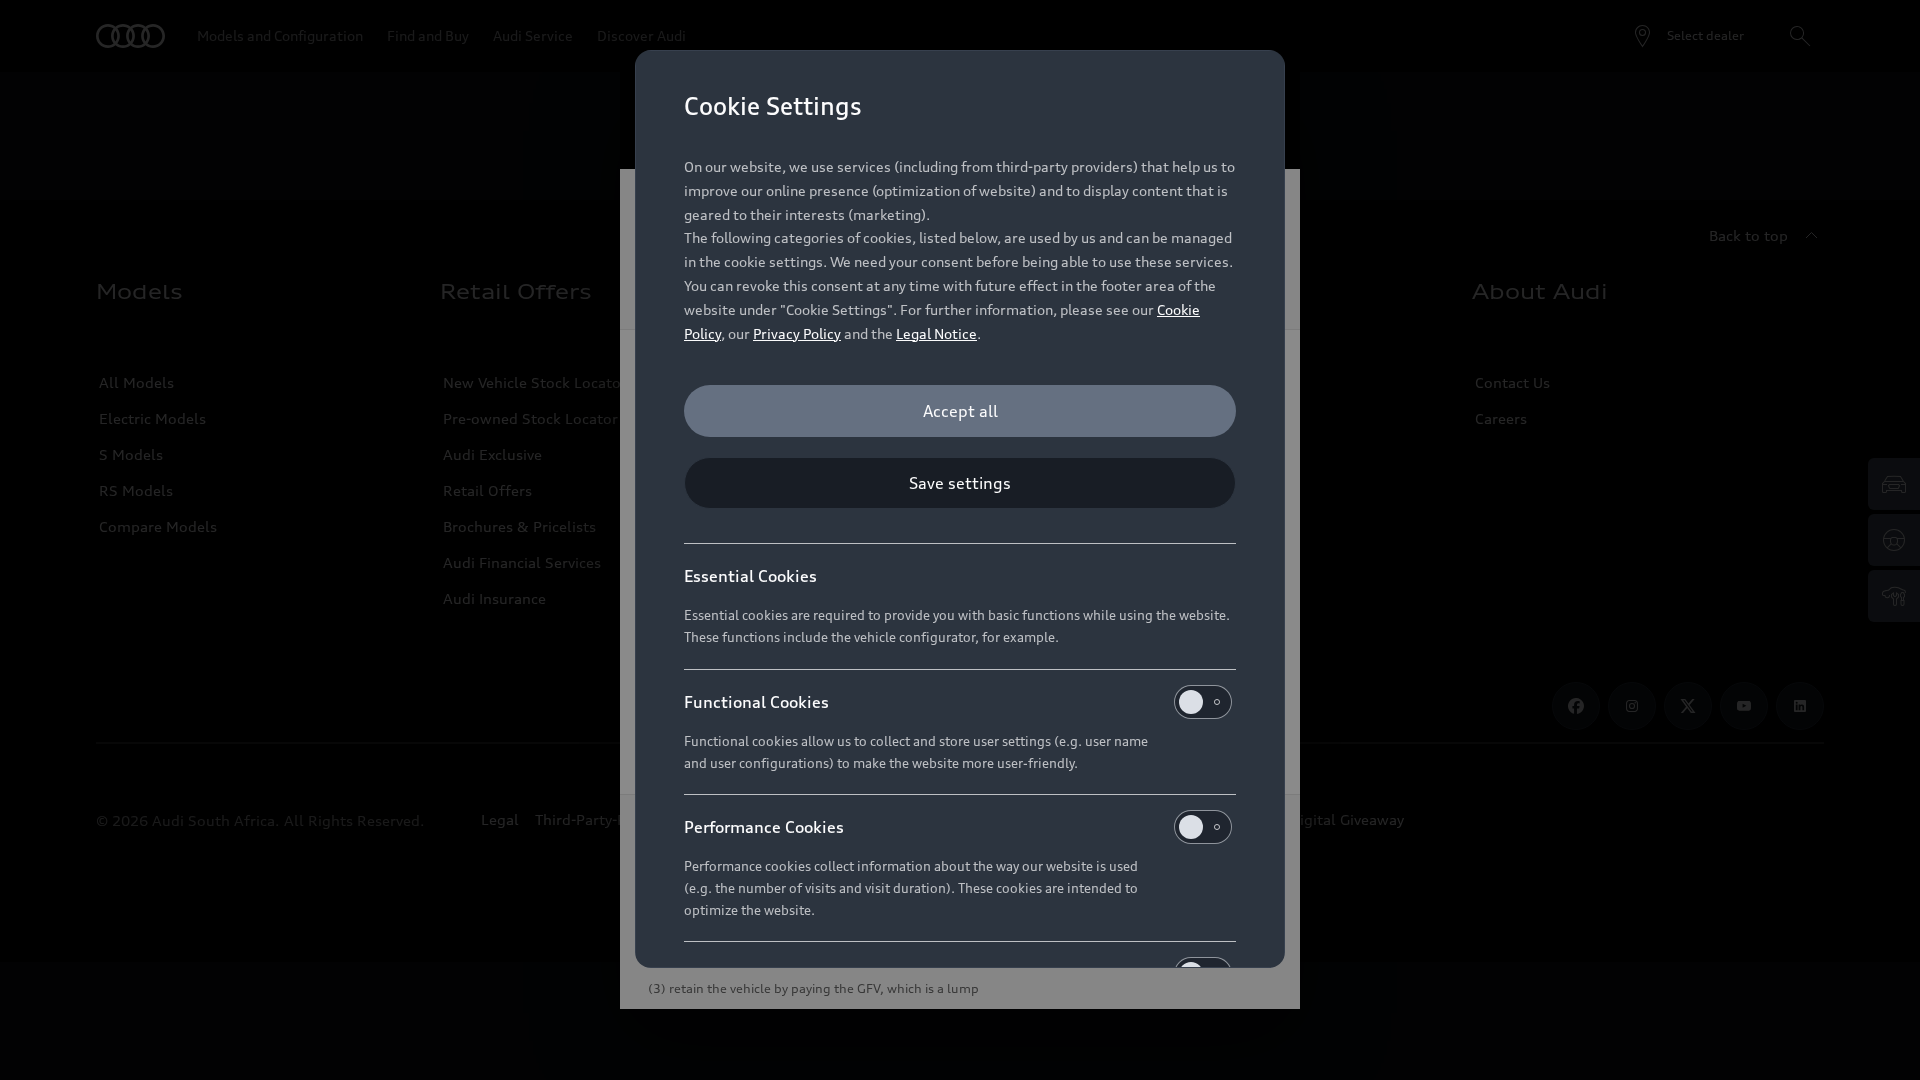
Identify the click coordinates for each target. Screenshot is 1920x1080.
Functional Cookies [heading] (756, 702)
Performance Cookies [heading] (764, 827)
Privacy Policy (797, 333)
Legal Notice (936, 333)
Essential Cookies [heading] (750, 576)
